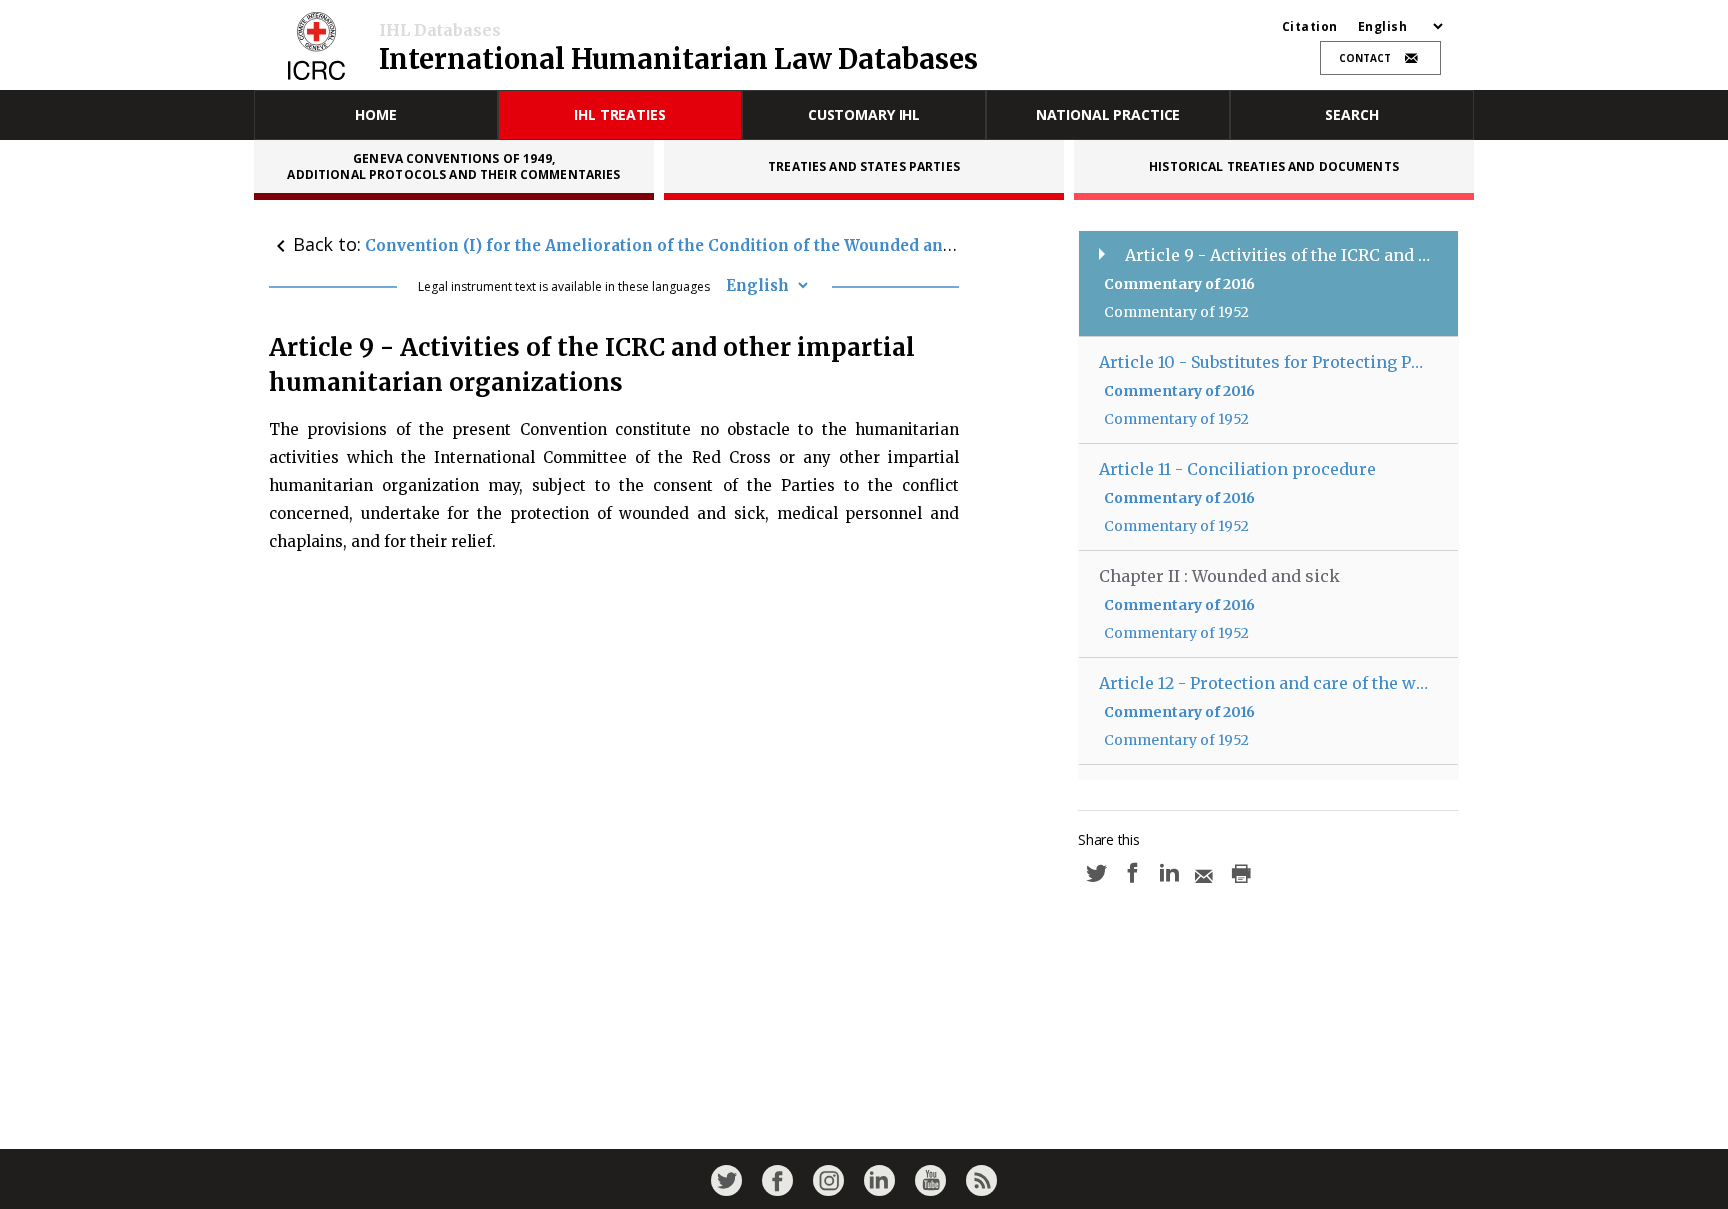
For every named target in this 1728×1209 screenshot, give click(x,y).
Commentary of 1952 (1176, 312)
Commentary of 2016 (1179, 284)
